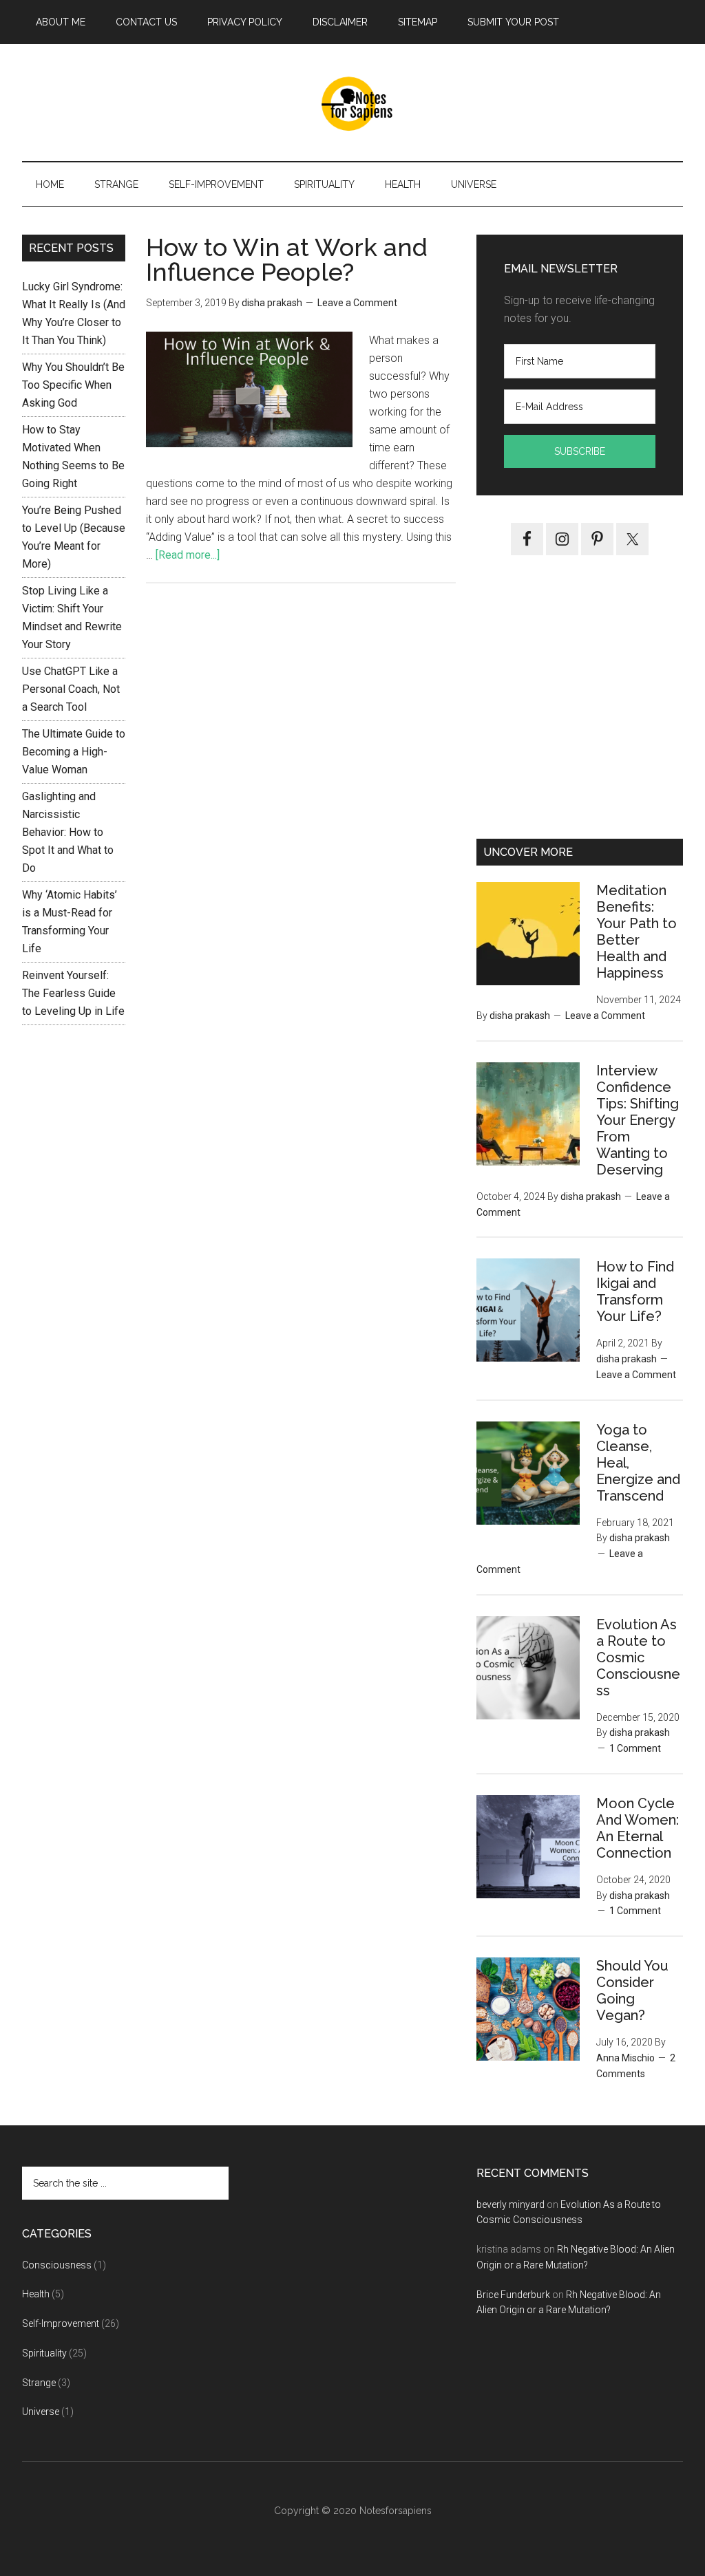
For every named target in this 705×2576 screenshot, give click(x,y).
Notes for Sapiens (352, 103)
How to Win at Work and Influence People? (287, 259)
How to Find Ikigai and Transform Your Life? (635, 1291)
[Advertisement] (580, 707)
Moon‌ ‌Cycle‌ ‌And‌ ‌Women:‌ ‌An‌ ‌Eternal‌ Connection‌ (638, 1828)
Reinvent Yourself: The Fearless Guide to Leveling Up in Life (73, 993)
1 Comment (635, 1748)
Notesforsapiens (394, 2511)
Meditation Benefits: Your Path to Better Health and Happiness (636, 932)
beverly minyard (511, 2204)
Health (36, 2294)
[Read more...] (188, 555)
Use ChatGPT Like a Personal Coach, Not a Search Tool (71, 689)
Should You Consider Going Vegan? (632, 1990)
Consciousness (57, 2265)
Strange (39, 2383)
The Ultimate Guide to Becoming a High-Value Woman (74, 752)
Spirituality (44, 2353)
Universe (41, 2412)
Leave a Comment (357, 303)
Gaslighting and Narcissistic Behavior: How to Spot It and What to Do (68, 832)
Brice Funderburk (513, 2295)
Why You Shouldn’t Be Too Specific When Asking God (73, 385)
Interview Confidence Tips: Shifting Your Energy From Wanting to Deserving (638, 1120)
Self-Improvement (61, 2323)
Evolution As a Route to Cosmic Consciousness (638, 1657)
